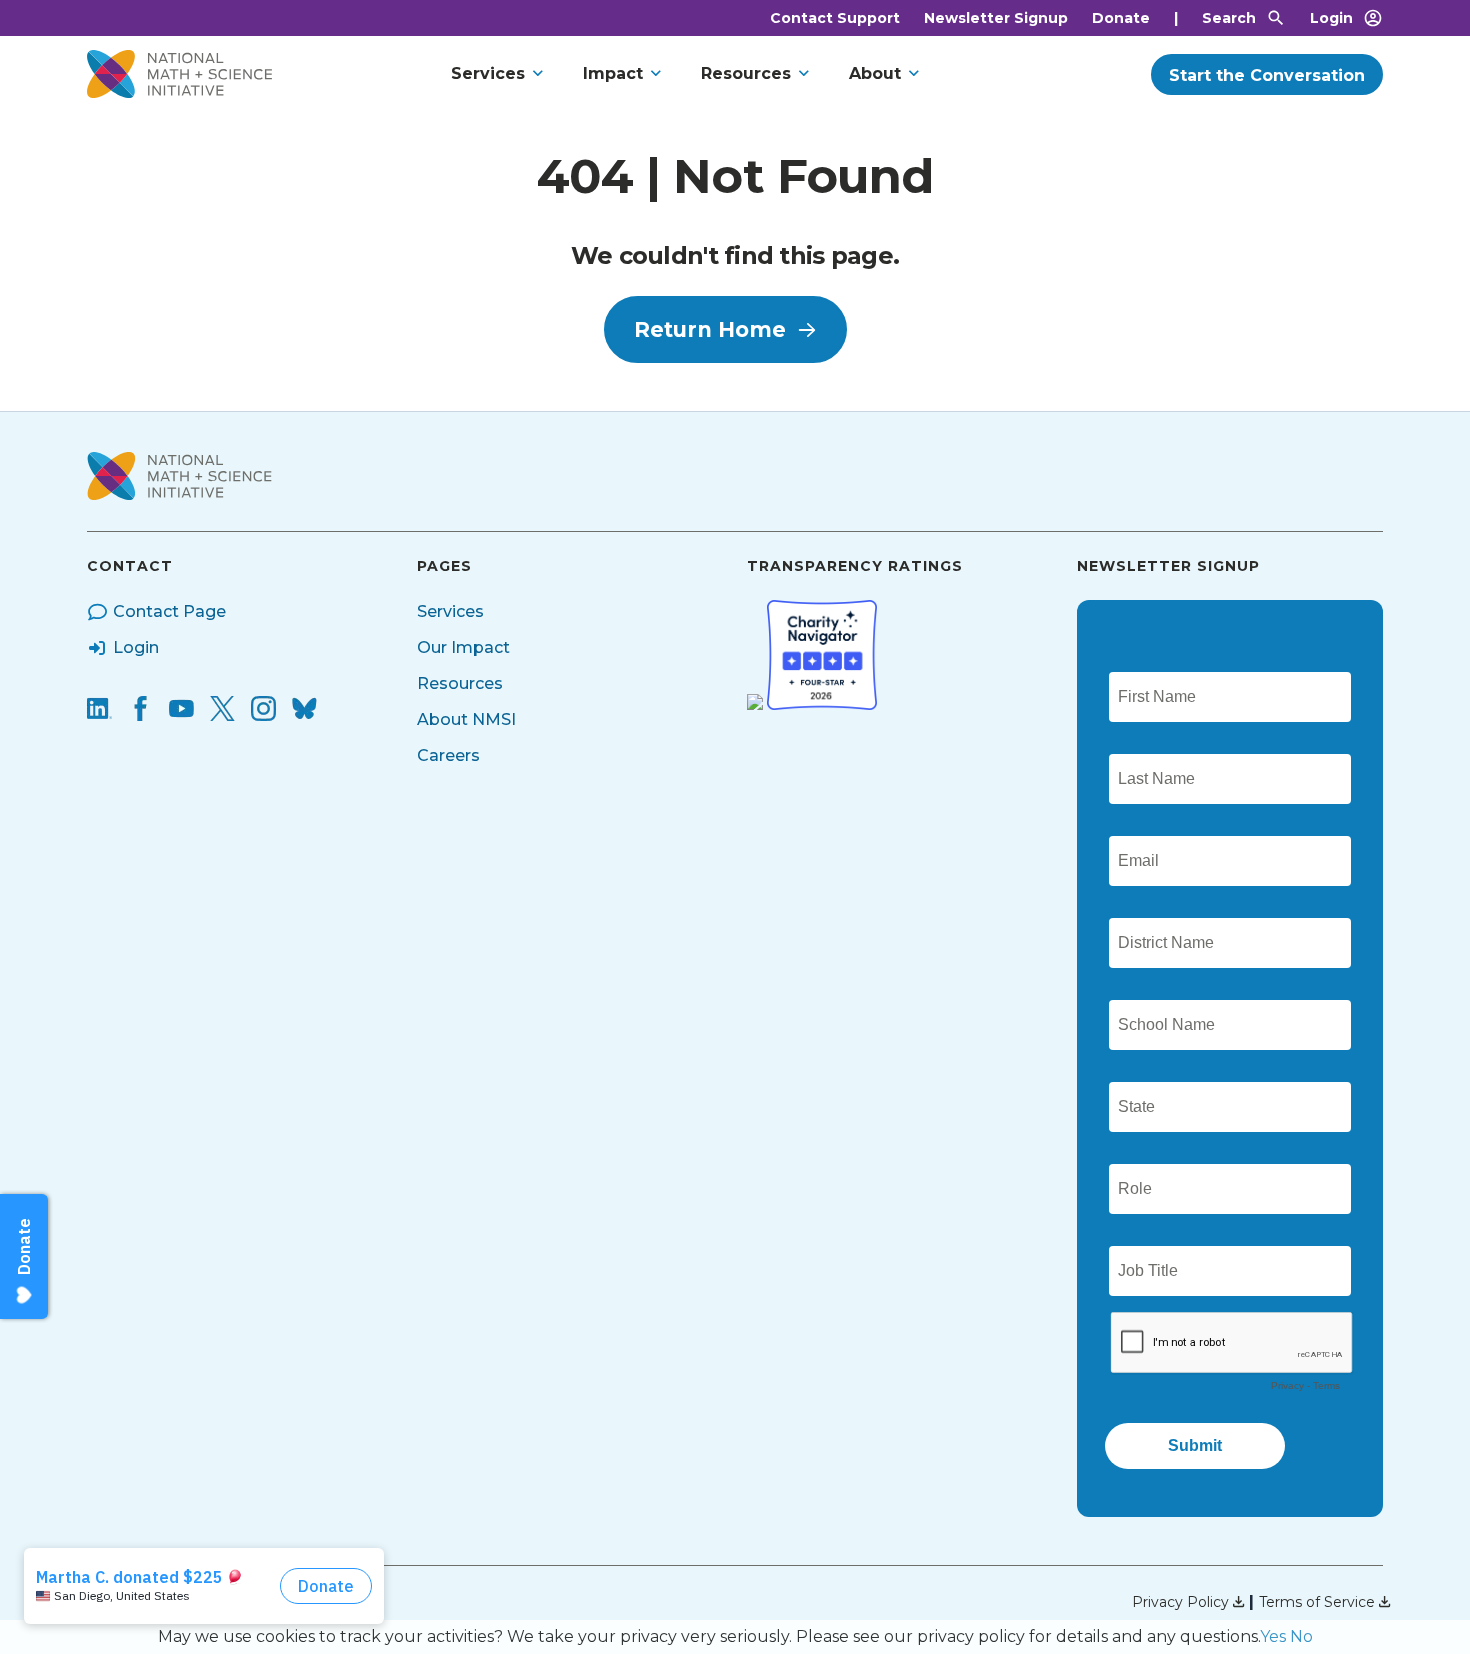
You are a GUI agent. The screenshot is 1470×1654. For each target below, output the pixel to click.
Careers (448, 755)
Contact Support (835, 18)
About (875, 73)
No (1301, 1636)
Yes (1273, 1636)
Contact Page (169, 611)
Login (1331, 18)
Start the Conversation (1267, 75)
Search (1229, 18)
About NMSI (466, 719)
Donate (1121, 18)
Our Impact (463, 647)
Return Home (710, 329)
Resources (746, 73)
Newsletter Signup (996, 18)
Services (488, 73)
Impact (613, 73)
